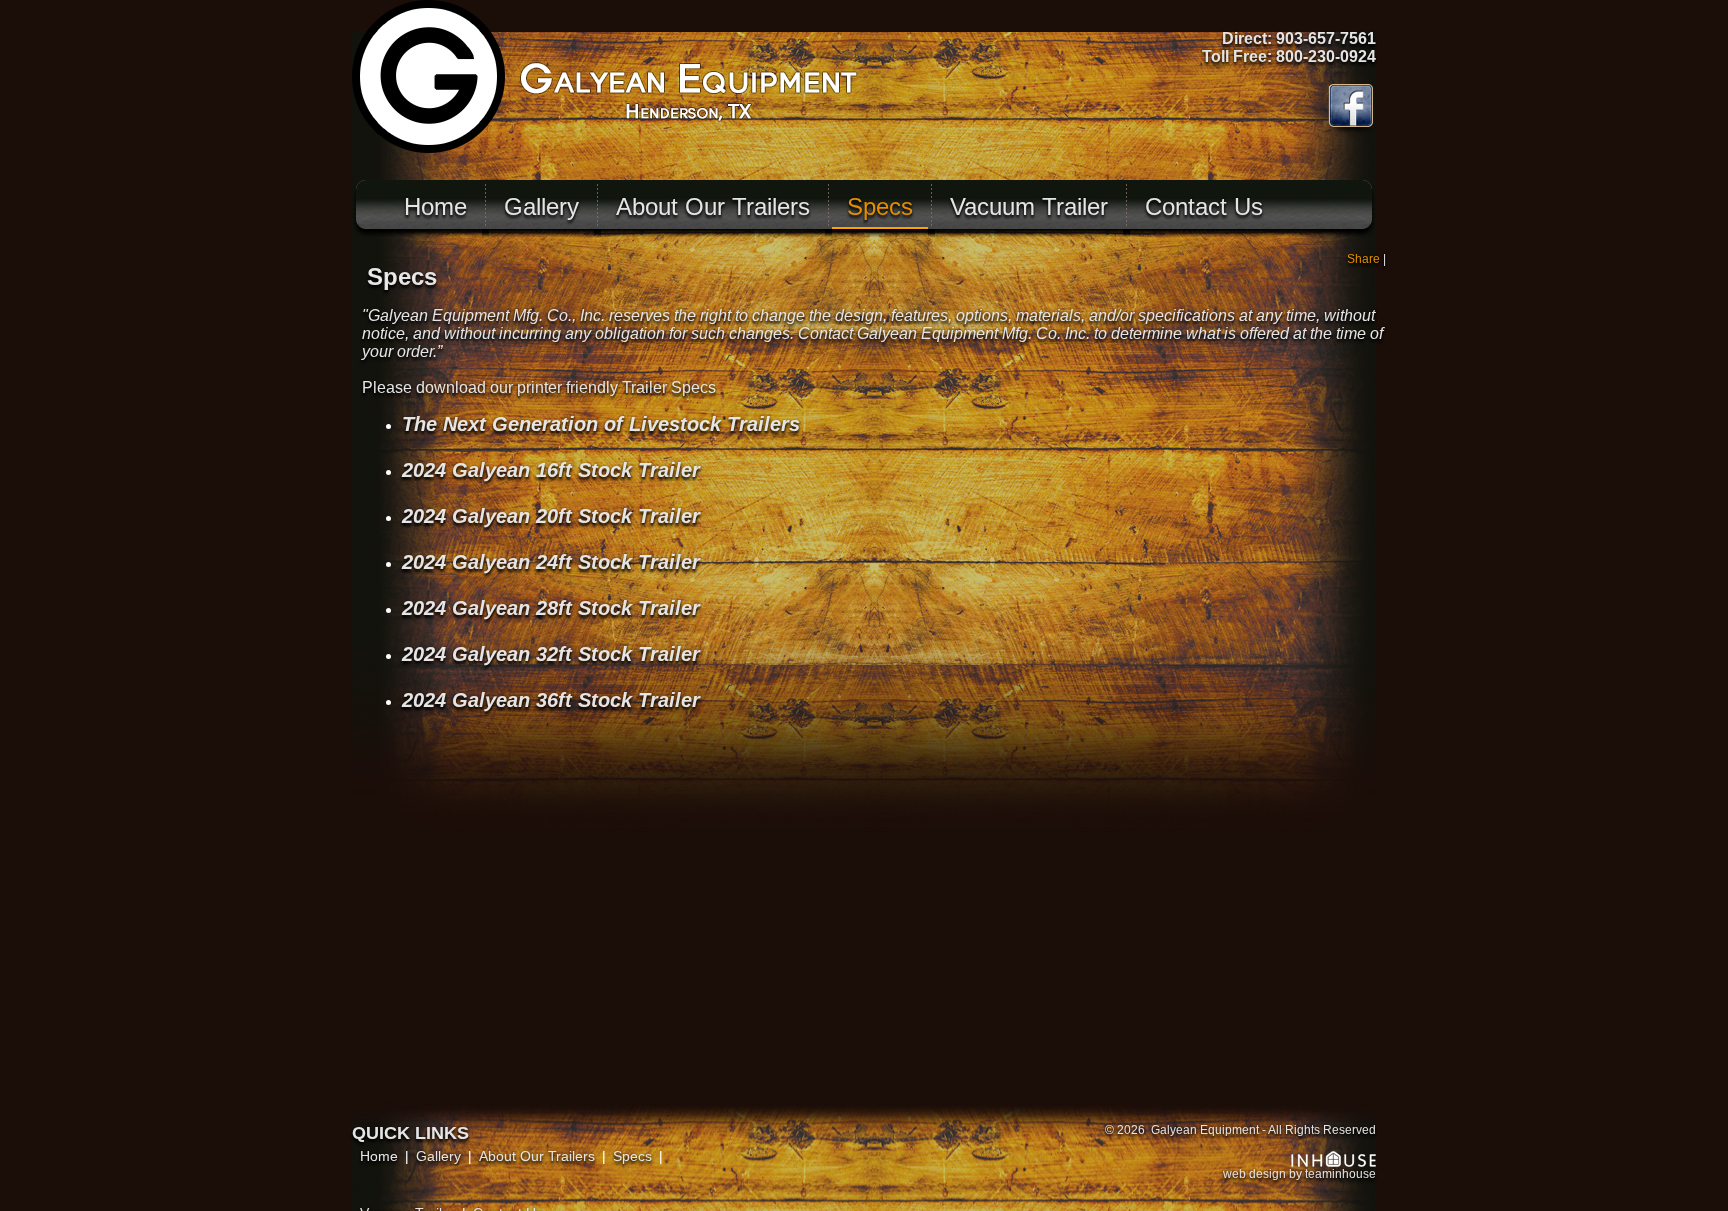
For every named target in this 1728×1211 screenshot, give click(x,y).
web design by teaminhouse (1299, 1174)
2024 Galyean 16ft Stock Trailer (551, 470)
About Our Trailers (713, 206)
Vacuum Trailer (1029, 206)
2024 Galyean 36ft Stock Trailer (551, 700)
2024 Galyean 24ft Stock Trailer (551, 562)
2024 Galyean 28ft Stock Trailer (551, 608)
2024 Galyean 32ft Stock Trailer (551, 654)
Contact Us (1204, 206)
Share (1363, 259)
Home (435, 206)
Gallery (541, 206)
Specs (880, 206)
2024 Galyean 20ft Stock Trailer (551, 516)
